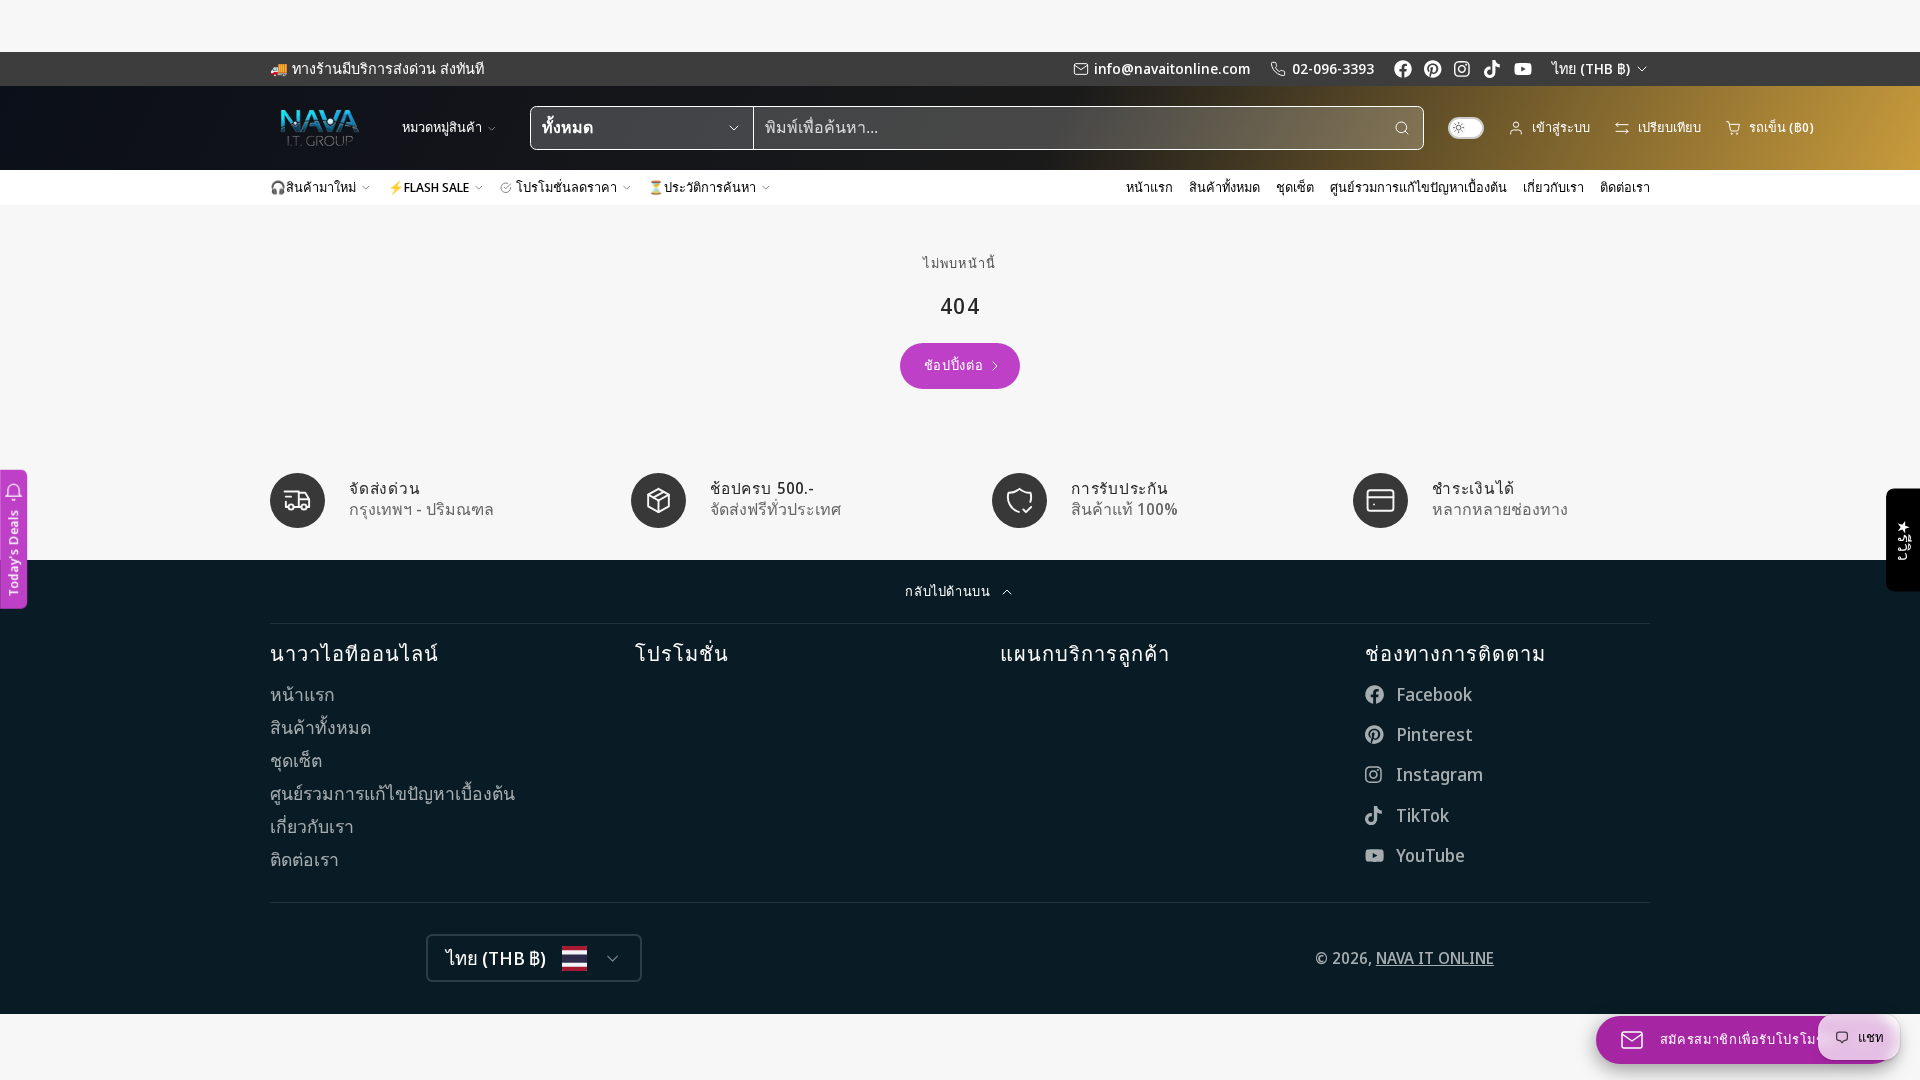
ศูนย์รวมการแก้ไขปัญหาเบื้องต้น (1418, 187)
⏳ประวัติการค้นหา (702, 187)
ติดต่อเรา (1625, 187)
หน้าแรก (1149, 187)
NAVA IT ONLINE (1435, 958)
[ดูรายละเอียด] (418, 500)
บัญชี (1549, 128)
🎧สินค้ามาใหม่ (313, 187)
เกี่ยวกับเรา (1553, 187)
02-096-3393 (1333, 68)
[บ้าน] (320, 128)
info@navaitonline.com (1172, 68)
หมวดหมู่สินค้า (442, 127)
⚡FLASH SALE (428, 187)
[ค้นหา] (1402, 128)
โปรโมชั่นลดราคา (566, 187)
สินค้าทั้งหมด (1224, 187)
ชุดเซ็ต (1295, 187)
